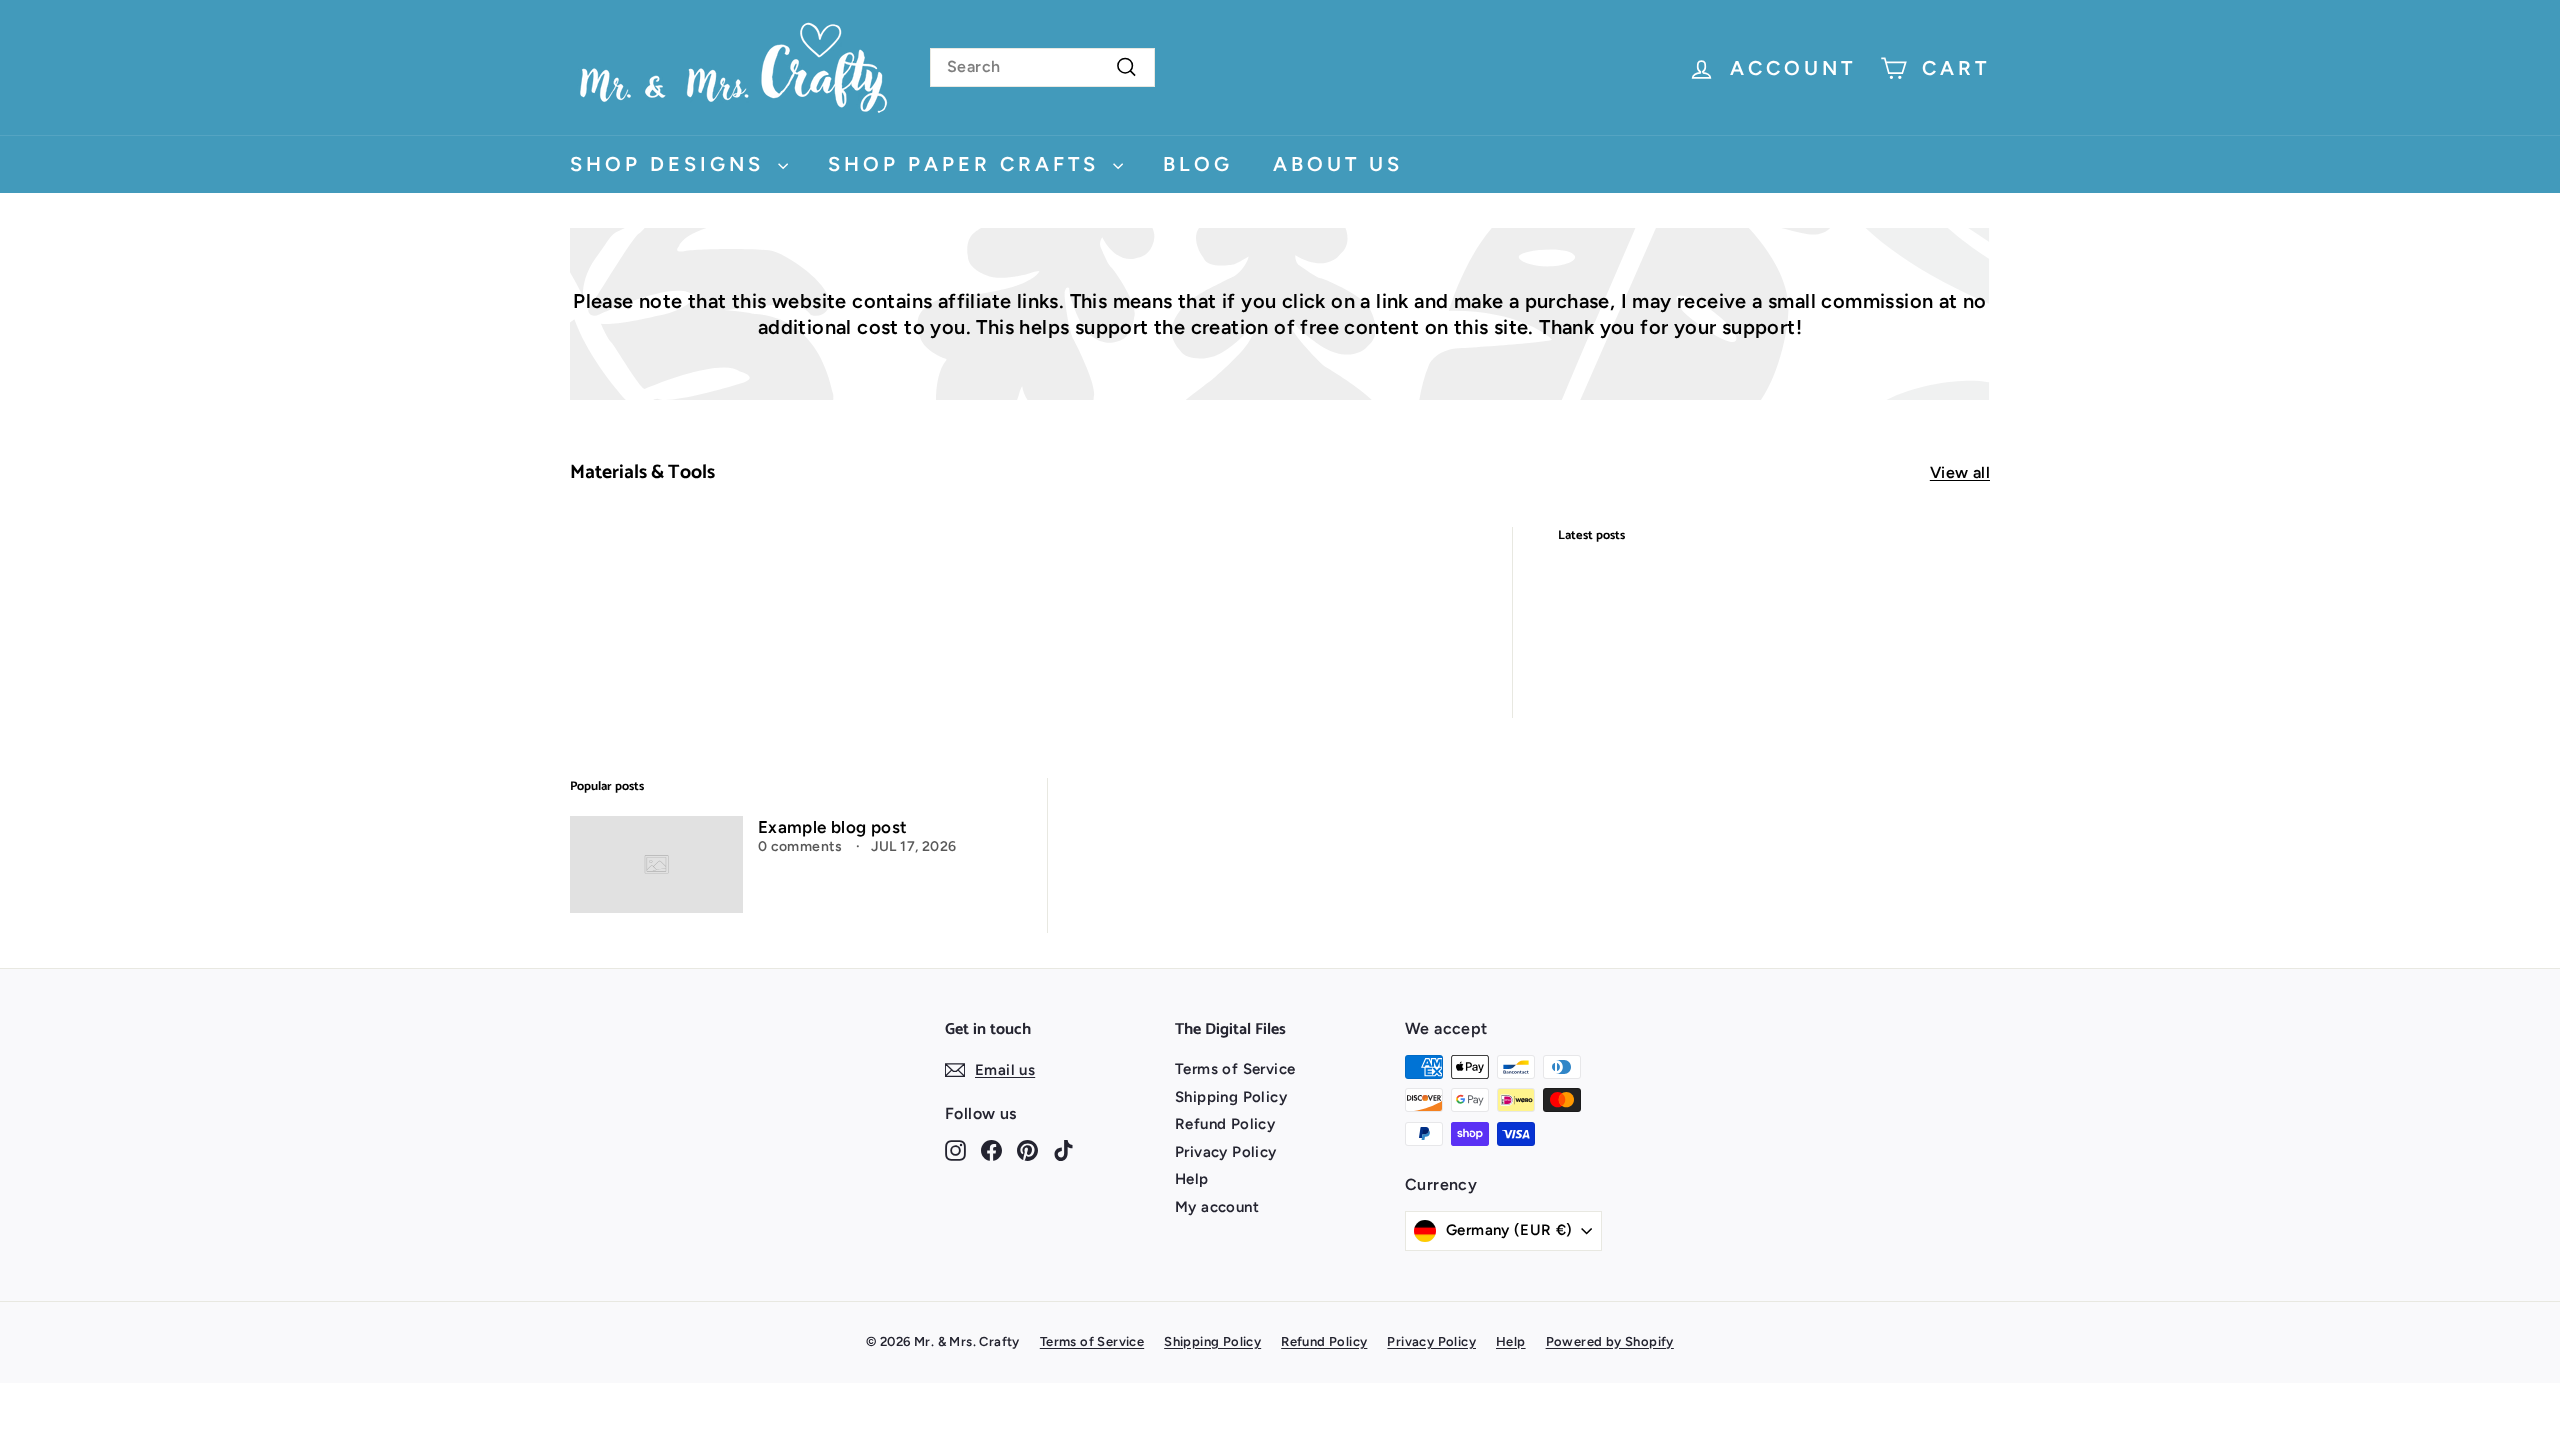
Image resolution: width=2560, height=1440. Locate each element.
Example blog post (833, 827)
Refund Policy (1225, 1124)
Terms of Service (1235, 1069)
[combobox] (1042, 67)
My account (1217, 1207)
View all (1960, 472)
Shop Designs (671, 164)
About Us (1338, 164)
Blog (1198, 164)
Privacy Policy (1226, 1152)
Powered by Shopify (1610, 1341)
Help (1192, 1179)
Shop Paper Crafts (968, 164)
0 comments (802, 846)
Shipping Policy (1231, 1097)
